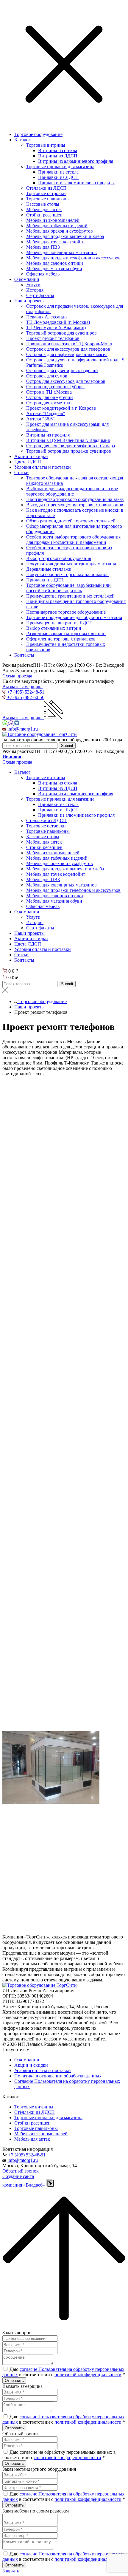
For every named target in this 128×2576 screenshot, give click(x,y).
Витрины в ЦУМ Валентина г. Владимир (68, 440)
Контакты (24, 655)
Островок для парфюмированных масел (67, 354)
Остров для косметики (49, 403)
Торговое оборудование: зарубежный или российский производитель (68, 588)
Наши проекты (29, 301)
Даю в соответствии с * (64, 2372)
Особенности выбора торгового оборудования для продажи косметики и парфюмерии (73, 540)
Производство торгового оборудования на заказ (75, 499)
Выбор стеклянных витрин (54, 628)
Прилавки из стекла (58, 172)
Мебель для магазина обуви (54, 269)
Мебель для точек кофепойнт (56, 242)
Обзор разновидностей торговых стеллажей (71, 521)
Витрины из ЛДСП (58, 156)
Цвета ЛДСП (28, 462)
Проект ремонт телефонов (53, 338)
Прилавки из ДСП (45, 580)
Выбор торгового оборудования (59, 558)
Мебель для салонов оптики (55, 263)
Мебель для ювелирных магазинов (61, 252)
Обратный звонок (21, 2171)
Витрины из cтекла (58, 150)
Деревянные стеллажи (49, 569)
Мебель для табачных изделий (57, 226)
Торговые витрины (46, 145)
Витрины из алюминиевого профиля (76, 161)
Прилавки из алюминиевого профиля (76, 183)
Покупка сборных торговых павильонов (67, 574)
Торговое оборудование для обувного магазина (74, 617)
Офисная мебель (43, 274)
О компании (27, 279)
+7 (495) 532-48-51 (27, 2155)
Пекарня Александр (46, 317)
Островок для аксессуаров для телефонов (68, 349)
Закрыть (11, 2571)
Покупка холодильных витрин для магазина (71, 564)
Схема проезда (17, 676)
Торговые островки (46, 193)
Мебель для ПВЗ (43, 247)
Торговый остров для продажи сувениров (69, 451)
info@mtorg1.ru (23, 2160)
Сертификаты (40, 295)
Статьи (21, 472)
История (35, 290)
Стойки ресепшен (44, 215)
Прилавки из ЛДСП (58, 177)
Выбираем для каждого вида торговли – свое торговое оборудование (72, 491)
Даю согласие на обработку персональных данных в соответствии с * (59, 2455)
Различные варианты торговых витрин (66, 633)
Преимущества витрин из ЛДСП (60, 623)
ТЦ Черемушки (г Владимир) (56, 328)
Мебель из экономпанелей (53, 220)
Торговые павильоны (48, 199)
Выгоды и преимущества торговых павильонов (75, 505)
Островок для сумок (47, 376)
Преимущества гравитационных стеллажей (70, 596)
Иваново (12, 757)
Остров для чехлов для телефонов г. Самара (71, 446)
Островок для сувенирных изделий (62, 370)
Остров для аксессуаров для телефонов (66, 381)
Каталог (22, 140)
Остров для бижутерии (50, 397)
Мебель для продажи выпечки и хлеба (65, 236)
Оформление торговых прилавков (61, 639)
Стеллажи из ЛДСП (46, 188)
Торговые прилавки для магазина (60, 167)
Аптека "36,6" (40, 419)
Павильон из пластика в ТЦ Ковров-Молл (69, 344)
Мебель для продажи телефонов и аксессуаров (73, 258)
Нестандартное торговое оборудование (66, 612)
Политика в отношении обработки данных (58, 2076)
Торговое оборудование (38, 134)
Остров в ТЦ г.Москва (49, 392)
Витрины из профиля (48, 435)
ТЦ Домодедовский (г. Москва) (58, 322)
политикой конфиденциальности (88, 2375)
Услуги (33, 285)
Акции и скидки (31, 456)
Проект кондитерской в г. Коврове (61, 408)
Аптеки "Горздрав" (46, 413)
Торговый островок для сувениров (61, 333)
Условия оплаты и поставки (43, 467)
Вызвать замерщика (22, 687)
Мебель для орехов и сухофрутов (60, 231)
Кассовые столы (43, 204)
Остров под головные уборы (55, 387)
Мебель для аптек (44, 209)
